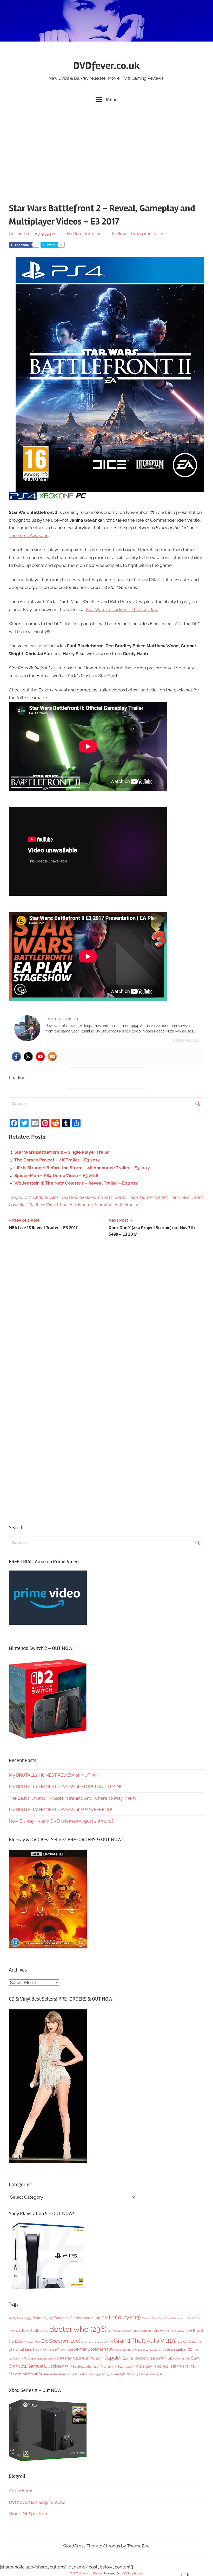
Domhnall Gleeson (123, 2331)
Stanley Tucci (154, 2366)
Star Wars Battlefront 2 (116, 1205)
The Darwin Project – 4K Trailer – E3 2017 (57, 1160)
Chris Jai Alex (46, 1197)
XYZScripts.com (132, 2574)
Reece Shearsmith (153, 2358)
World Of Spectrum (29, 2514)
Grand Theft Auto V (145, 2341)
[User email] (52, 1057)
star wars (183, 2366)
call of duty (121, 2317)
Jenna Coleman (94, 2349)
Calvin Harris (153, 2318)
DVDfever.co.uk (107, 66)
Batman (43, 2318)
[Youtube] (40, 1057)
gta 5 (184, 2342)
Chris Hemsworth (179, 2318)
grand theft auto (97, 2341)
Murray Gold (74, 2358)
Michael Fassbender (41, 2358)
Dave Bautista (35, 2331)
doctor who (78, 2329)
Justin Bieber (179, 2349)
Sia (112, 2367)
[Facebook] (16, 1057)
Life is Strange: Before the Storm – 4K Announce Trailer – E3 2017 (82, 1168)
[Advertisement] (106, 153)
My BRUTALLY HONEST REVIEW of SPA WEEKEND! (60, 1810)
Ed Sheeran (61, 2341)
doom (146, 2331)
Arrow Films (21, 2491)
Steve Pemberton (60, 2374)
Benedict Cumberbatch (77, 2318)
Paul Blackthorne (76, 1205)
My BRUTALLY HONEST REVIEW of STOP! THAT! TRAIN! (65, 1786)
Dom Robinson (87, 234)
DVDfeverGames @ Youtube (37, 2502)
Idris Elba (35, 2350)
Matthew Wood (43, 1205)
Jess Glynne (126, 2350)
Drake (162, 2330)
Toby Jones (114, 2374)
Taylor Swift (89, 2374)
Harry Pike (179, 1197)
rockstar (182, 2358)
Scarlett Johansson (89, 2367)
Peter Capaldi (111, 2358)
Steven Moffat (25, 2374)
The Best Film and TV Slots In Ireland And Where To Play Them (72, 1798)
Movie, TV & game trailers (141, 234)
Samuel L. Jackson (50, 2366)
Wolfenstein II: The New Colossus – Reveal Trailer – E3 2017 (76, 1183)
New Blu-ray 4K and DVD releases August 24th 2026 (61, 1821)
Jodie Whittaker (151, 2350)
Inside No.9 (60, 2349)
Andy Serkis (20, 2318)
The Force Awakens (28, 535)
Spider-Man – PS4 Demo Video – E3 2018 (56, 1175)
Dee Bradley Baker (78, 1197)
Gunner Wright (154, 1197)
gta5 (198, 2342)
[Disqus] (106, 1312)
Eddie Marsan (28, 2342)
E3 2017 (105, 1197)
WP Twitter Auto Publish (87, 2574)
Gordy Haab (126, 1197)
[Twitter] (28, 1057)
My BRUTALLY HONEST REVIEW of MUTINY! (54, 1775)
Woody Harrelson (144, 2374)
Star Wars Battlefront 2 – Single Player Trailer (62, 1152)
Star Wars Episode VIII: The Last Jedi (122, 609)
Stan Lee (128, 2366)
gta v (16, 2349)
